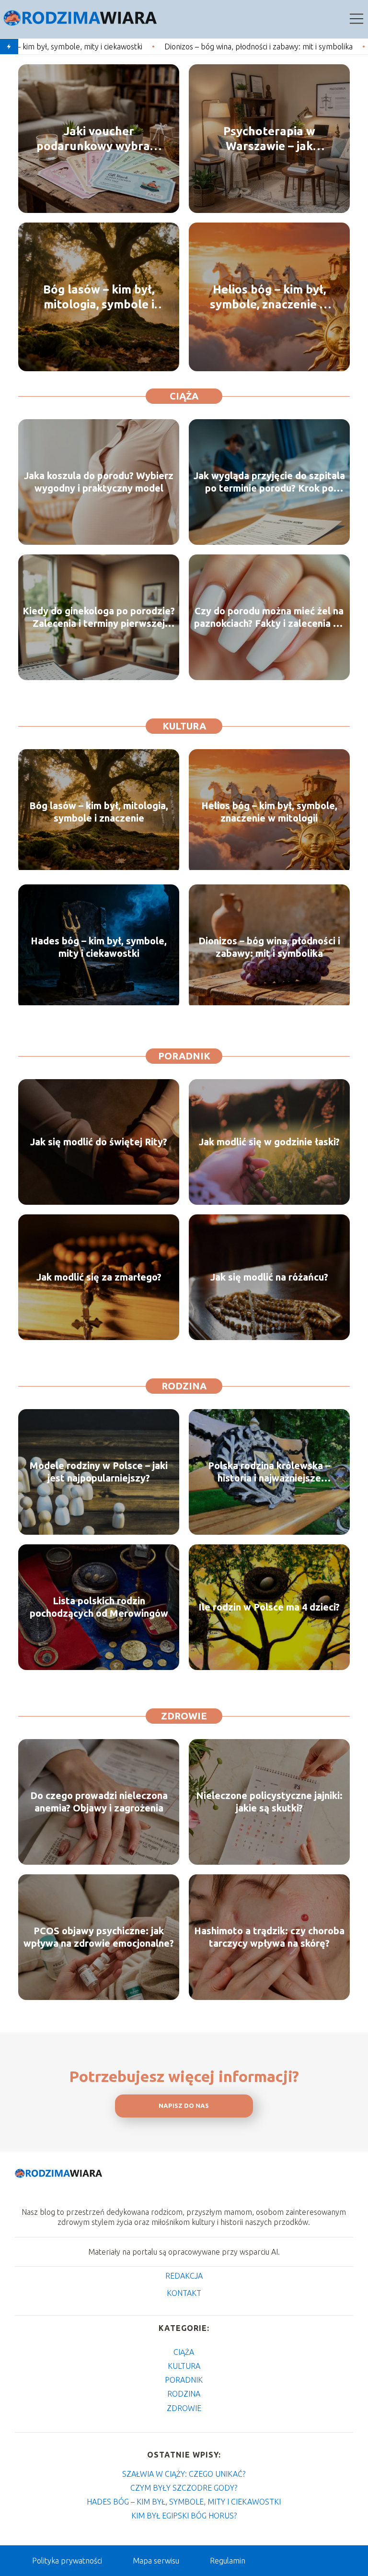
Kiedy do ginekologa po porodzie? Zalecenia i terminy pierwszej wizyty (99, 618)
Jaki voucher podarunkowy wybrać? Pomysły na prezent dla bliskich (99, 139)
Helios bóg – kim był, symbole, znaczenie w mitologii (269, 297)
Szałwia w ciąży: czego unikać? (184, 2474)
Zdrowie (184, 1716)
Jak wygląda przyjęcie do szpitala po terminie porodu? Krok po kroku (269, 482)
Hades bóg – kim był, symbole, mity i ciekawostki (99, 947)
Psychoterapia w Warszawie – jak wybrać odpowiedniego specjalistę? (269, 139)
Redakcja (184, 2276)
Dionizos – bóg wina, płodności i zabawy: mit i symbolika (124, 47)
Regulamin (228, 2561)
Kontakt (184, 2293)
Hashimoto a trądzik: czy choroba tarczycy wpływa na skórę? (269, 1937)
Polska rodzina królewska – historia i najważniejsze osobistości (269, 1472)
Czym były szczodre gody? (184, 2488)
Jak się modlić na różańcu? (269, 1277)
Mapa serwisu (156, 2561)
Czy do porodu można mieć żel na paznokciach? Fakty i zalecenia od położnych (269, 618)
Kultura (184, 726)
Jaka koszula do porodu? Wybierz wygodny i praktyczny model (99, 482)
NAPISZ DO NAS (184, 2106)
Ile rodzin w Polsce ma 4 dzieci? (269, 1607)
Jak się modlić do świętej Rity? (99, 1142)
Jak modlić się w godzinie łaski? (269, 1142)
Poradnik (184, 1056)
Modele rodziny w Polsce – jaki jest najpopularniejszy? (99, 1472)
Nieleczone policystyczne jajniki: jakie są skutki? (269, 1802)
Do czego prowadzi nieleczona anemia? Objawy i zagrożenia (99, 1802)
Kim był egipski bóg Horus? (184, 2516)
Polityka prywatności (67, 2561)
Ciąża (184, 396)
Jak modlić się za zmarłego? (99, 1277)
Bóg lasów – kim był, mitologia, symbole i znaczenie (99, 297)
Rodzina (184, 1386)
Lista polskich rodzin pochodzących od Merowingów (99, 1607)
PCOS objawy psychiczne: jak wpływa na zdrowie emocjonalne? (99, 1937)
